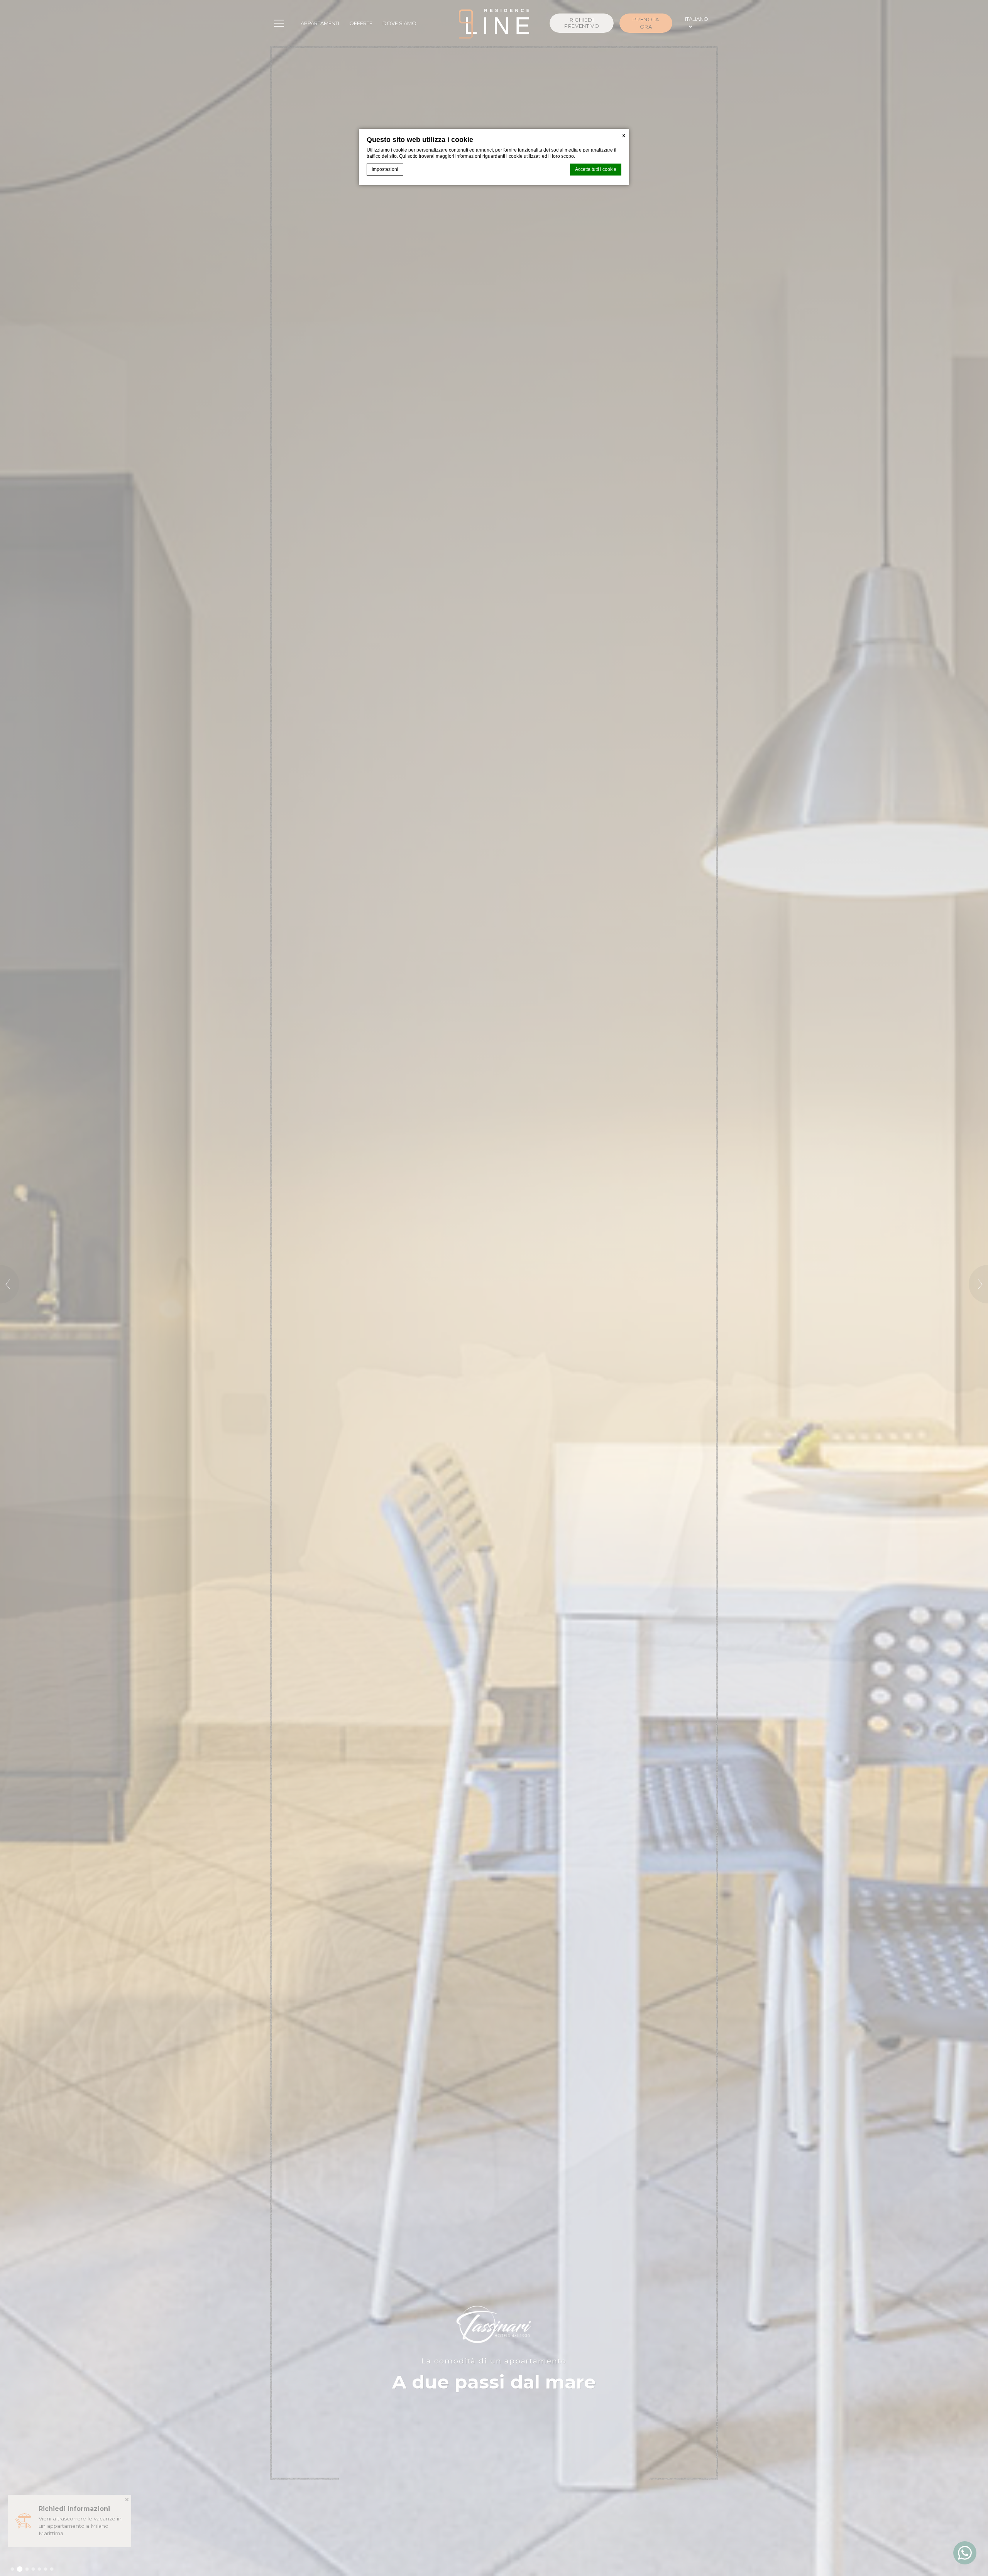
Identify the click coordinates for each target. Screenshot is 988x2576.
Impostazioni (385, 169)
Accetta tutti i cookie (596, 169)
